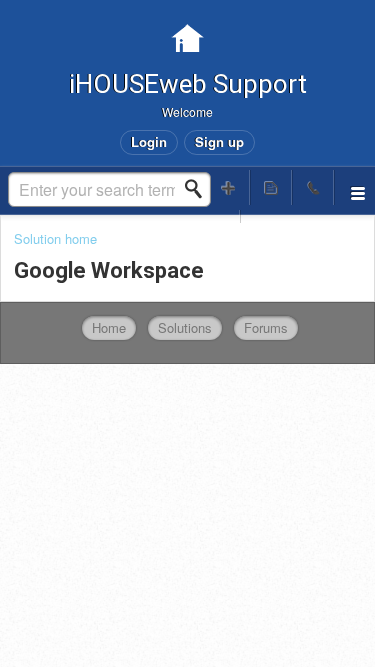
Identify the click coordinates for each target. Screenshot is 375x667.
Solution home (55, 238)
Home (109, 327)
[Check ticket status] (271, 187)
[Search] (199, 189)
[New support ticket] (229, 187)
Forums (266, 327)
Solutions (185, 327)
